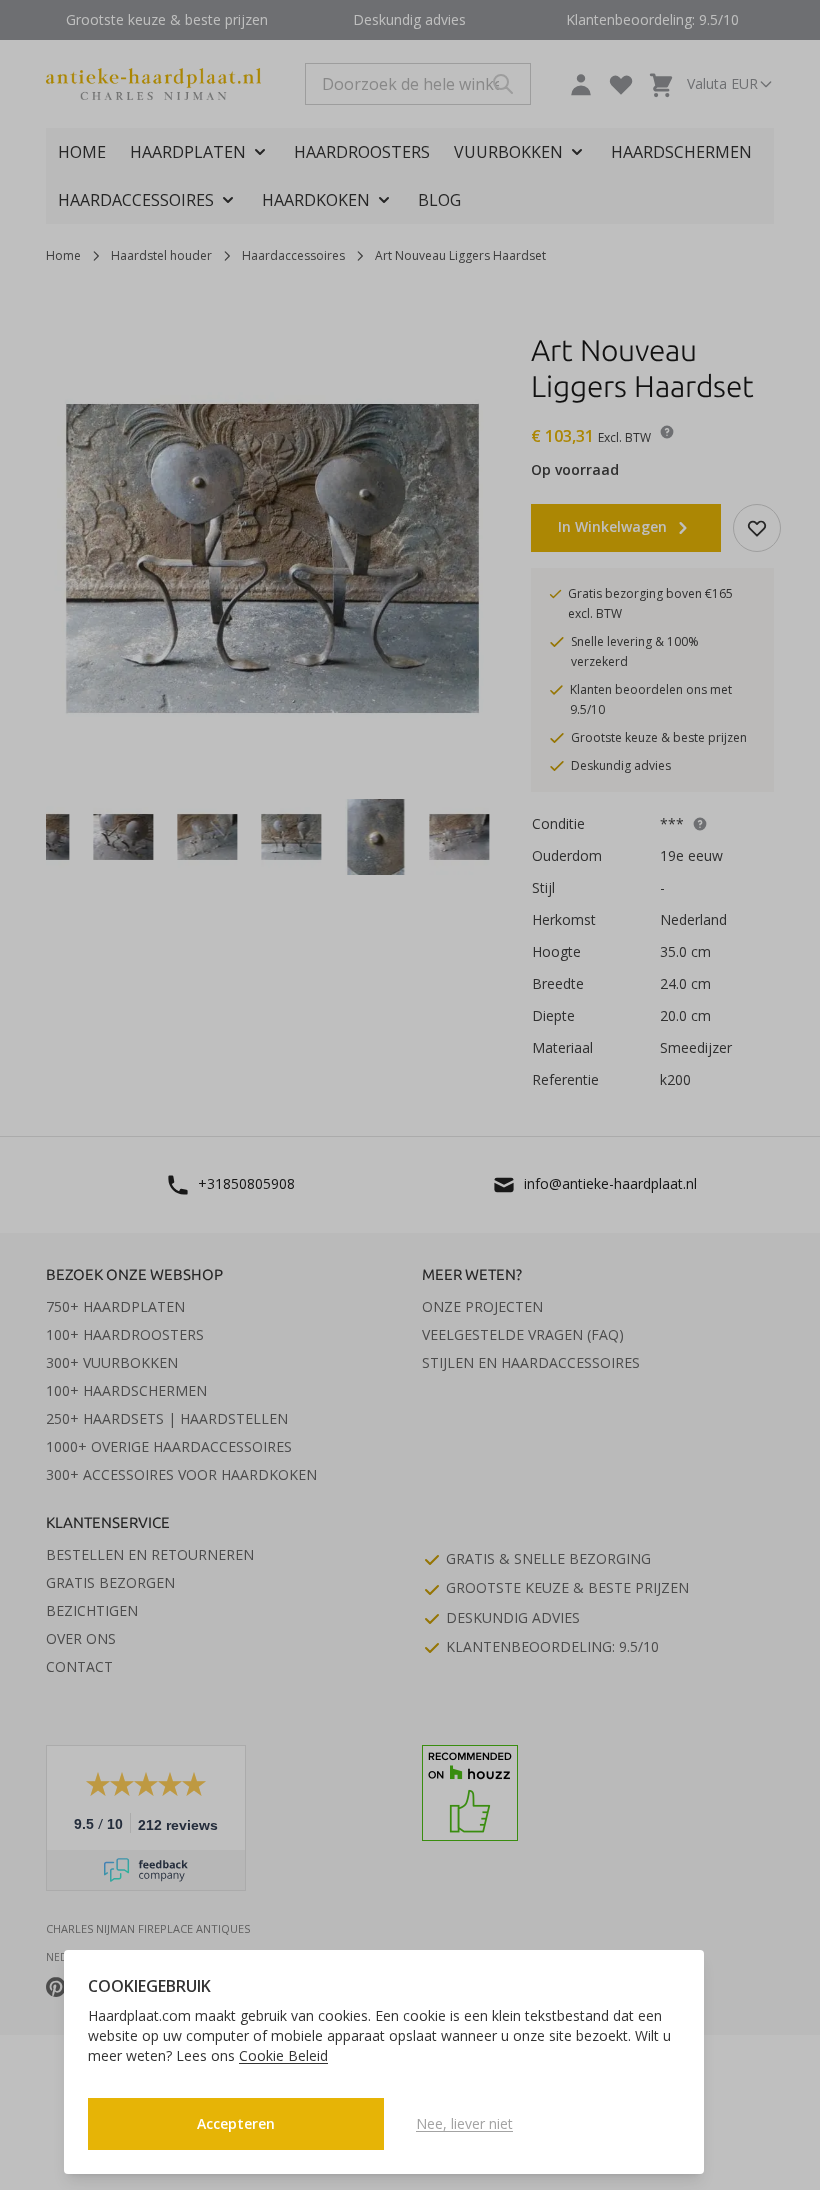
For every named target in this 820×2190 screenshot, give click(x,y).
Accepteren (236, 2123)
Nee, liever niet (464, 2123)
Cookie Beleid (283, 2055)
